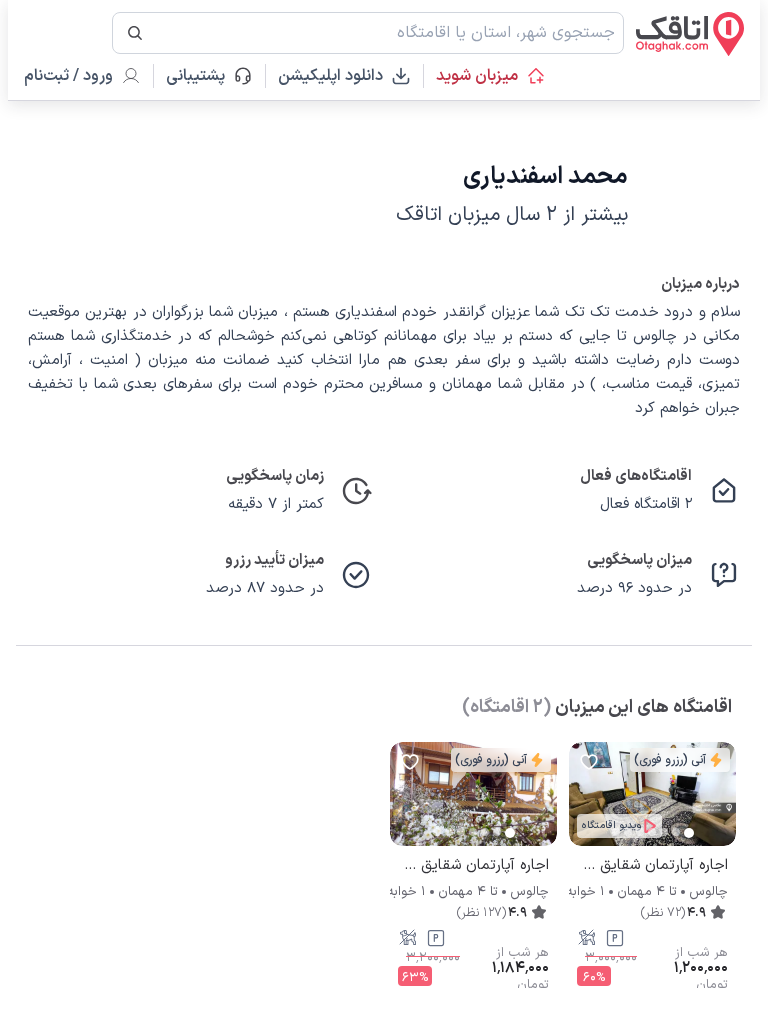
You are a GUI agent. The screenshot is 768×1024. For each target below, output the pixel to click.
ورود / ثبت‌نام (68, 76)
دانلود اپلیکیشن (330, 76)
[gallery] (585, 804)
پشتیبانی (204, 76)
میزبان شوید (477, 76)
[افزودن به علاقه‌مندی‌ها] (589, 762)
